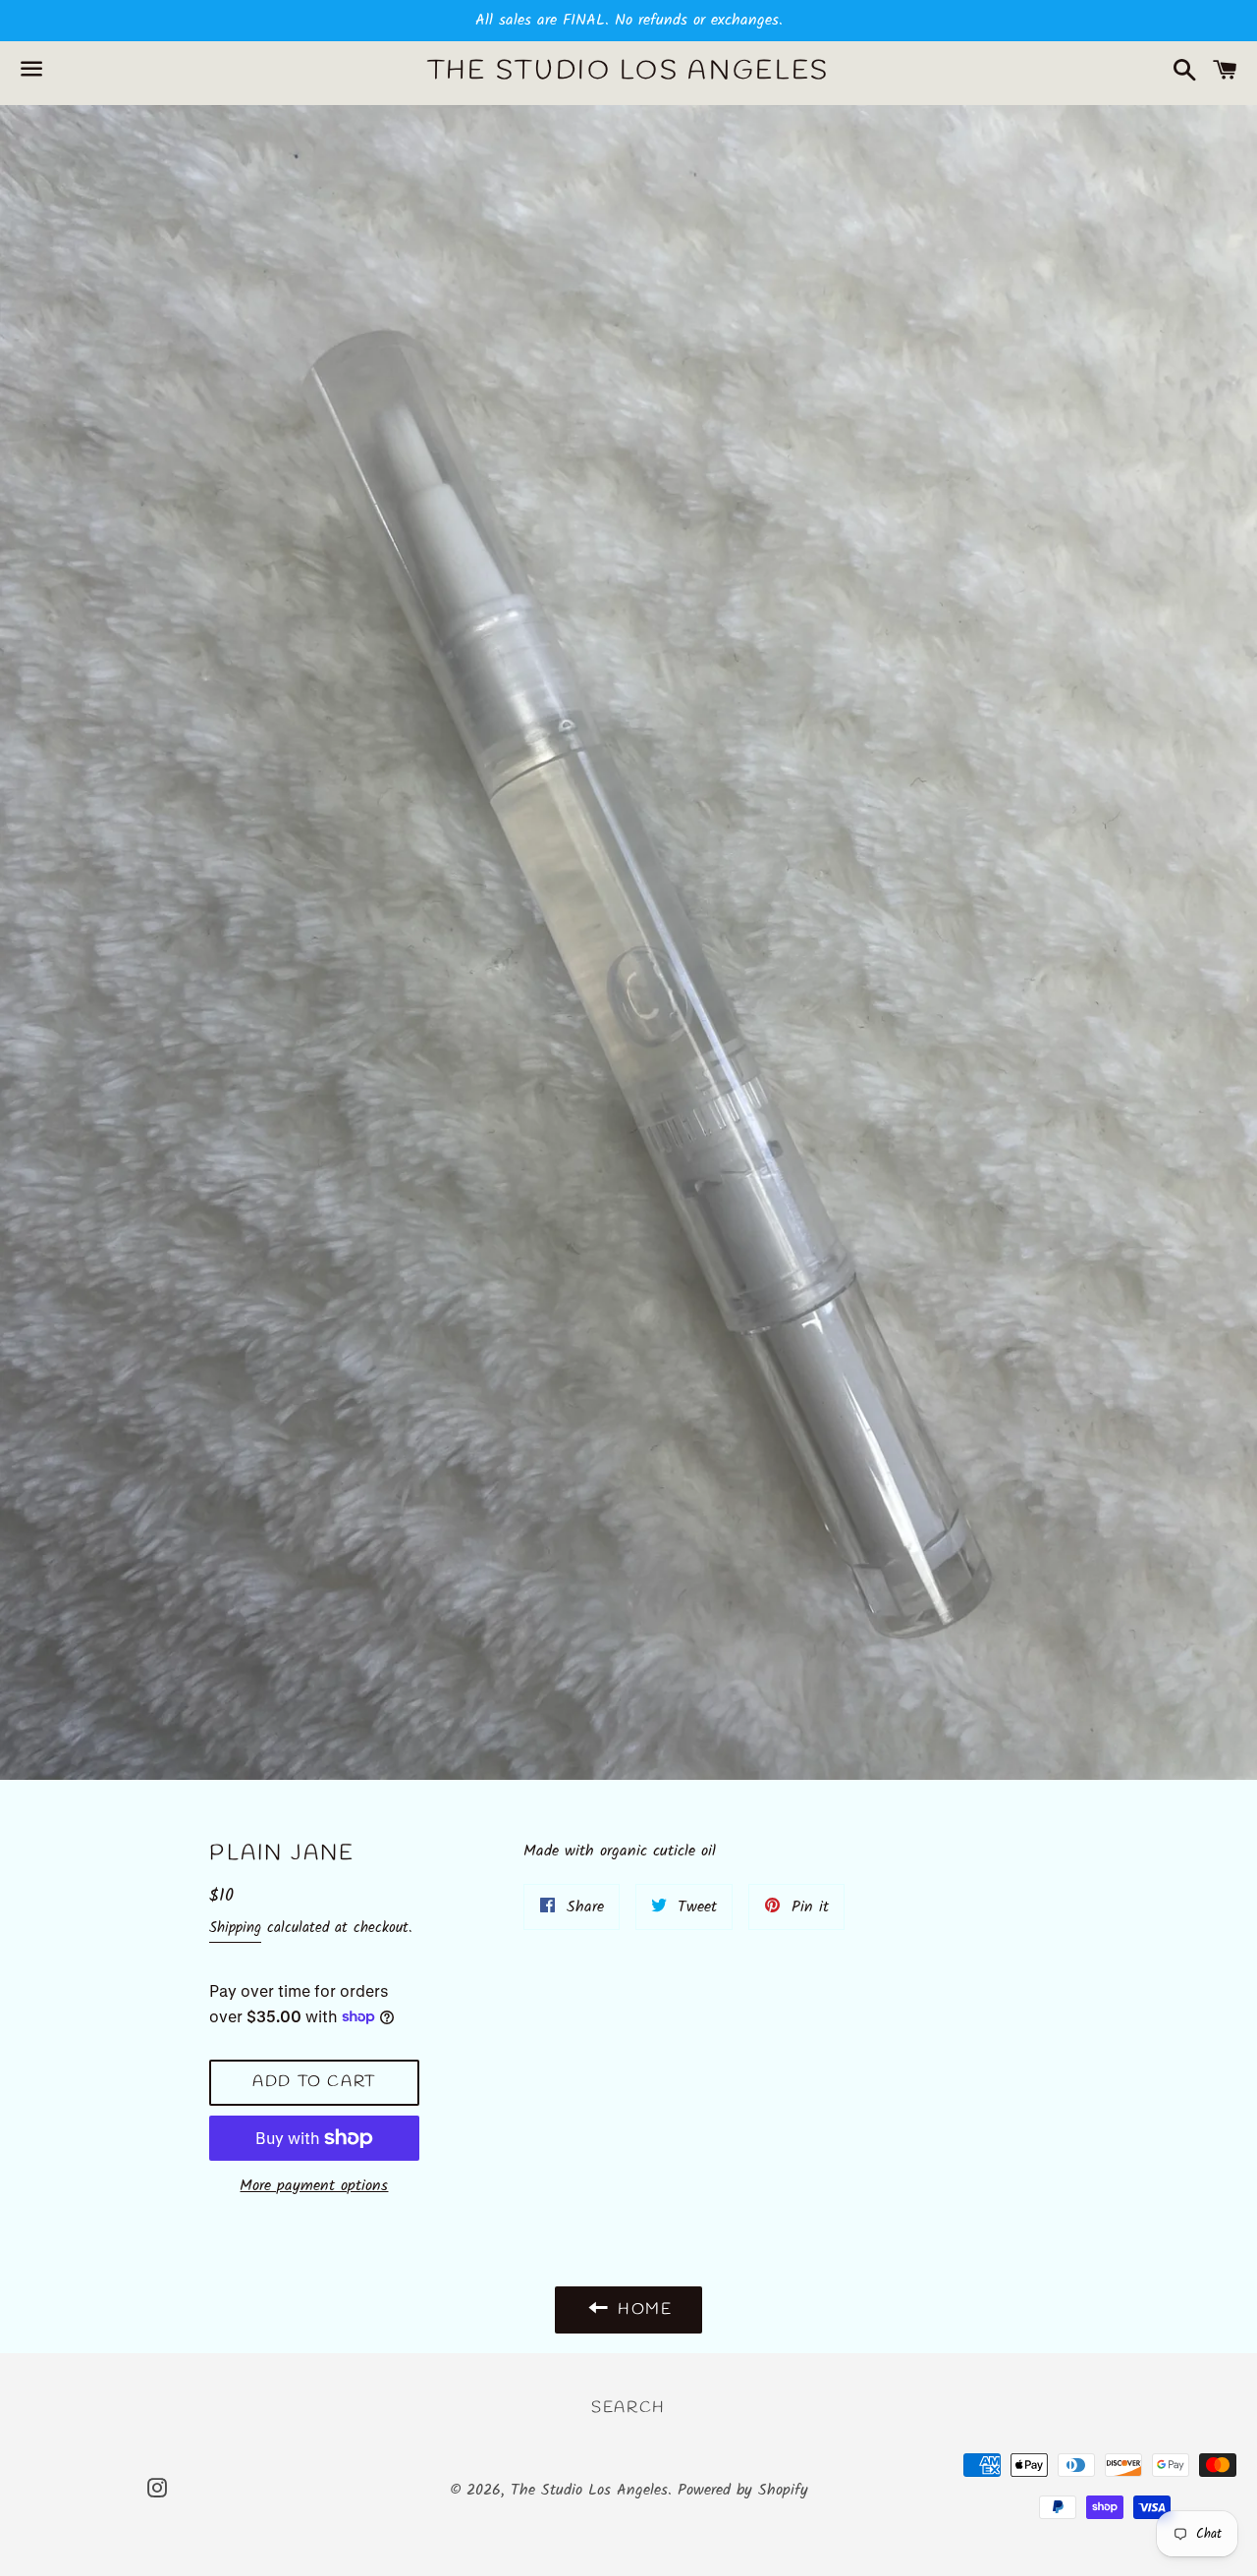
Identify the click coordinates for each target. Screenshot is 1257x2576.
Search (628, 2408)
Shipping (235, 1928)
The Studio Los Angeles (628, 72)
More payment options (314, 2186)
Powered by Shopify (743, 2490)
